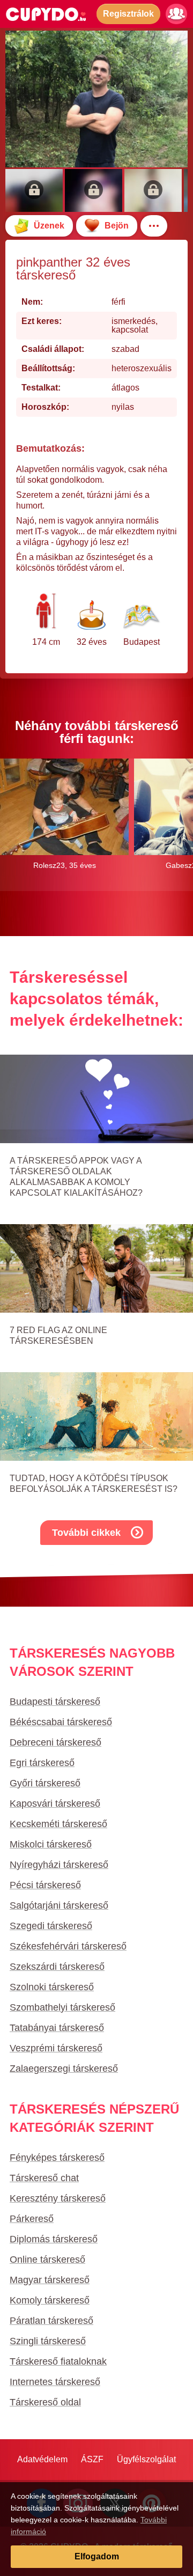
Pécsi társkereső (45, 1885)
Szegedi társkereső (51, 1926)
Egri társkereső (42, 1763)
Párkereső (32, 2219)
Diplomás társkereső (54, 2239)
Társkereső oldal (45, 2402)
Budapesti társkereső (55, 1702)
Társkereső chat (44, 2178)
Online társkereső (47, 2259)
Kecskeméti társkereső (58, 1824)
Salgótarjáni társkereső (59, 1905)
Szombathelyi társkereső (62, 2007)
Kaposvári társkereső (55, 1804)
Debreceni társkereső (55, 1742)
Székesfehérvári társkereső (68, 1946)
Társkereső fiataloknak (58, 2361)
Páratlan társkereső (51, 2321)
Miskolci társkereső (51, 1844)
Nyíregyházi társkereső (59, 1865)
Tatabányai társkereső (57, 2028)
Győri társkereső (45, 1783)
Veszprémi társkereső (56, 2048)
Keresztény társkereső (58, 2198)
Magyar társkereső (50, 2280)
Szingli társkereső (48, 2341)
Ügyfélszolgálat (146, 2459)
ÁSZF (92, 2459)
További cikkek (86, 1533)
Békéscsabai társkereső (61, 1722)
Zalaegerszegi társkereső (64, 2069)
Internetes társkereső (55, 2382)
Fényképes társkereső (57, 2158)
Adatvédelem (42, 2459)
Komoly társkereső (50, 2300)
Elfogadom (97, 2556)
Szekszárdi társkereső (57, 1967)
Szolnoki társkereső (52, 1987)
